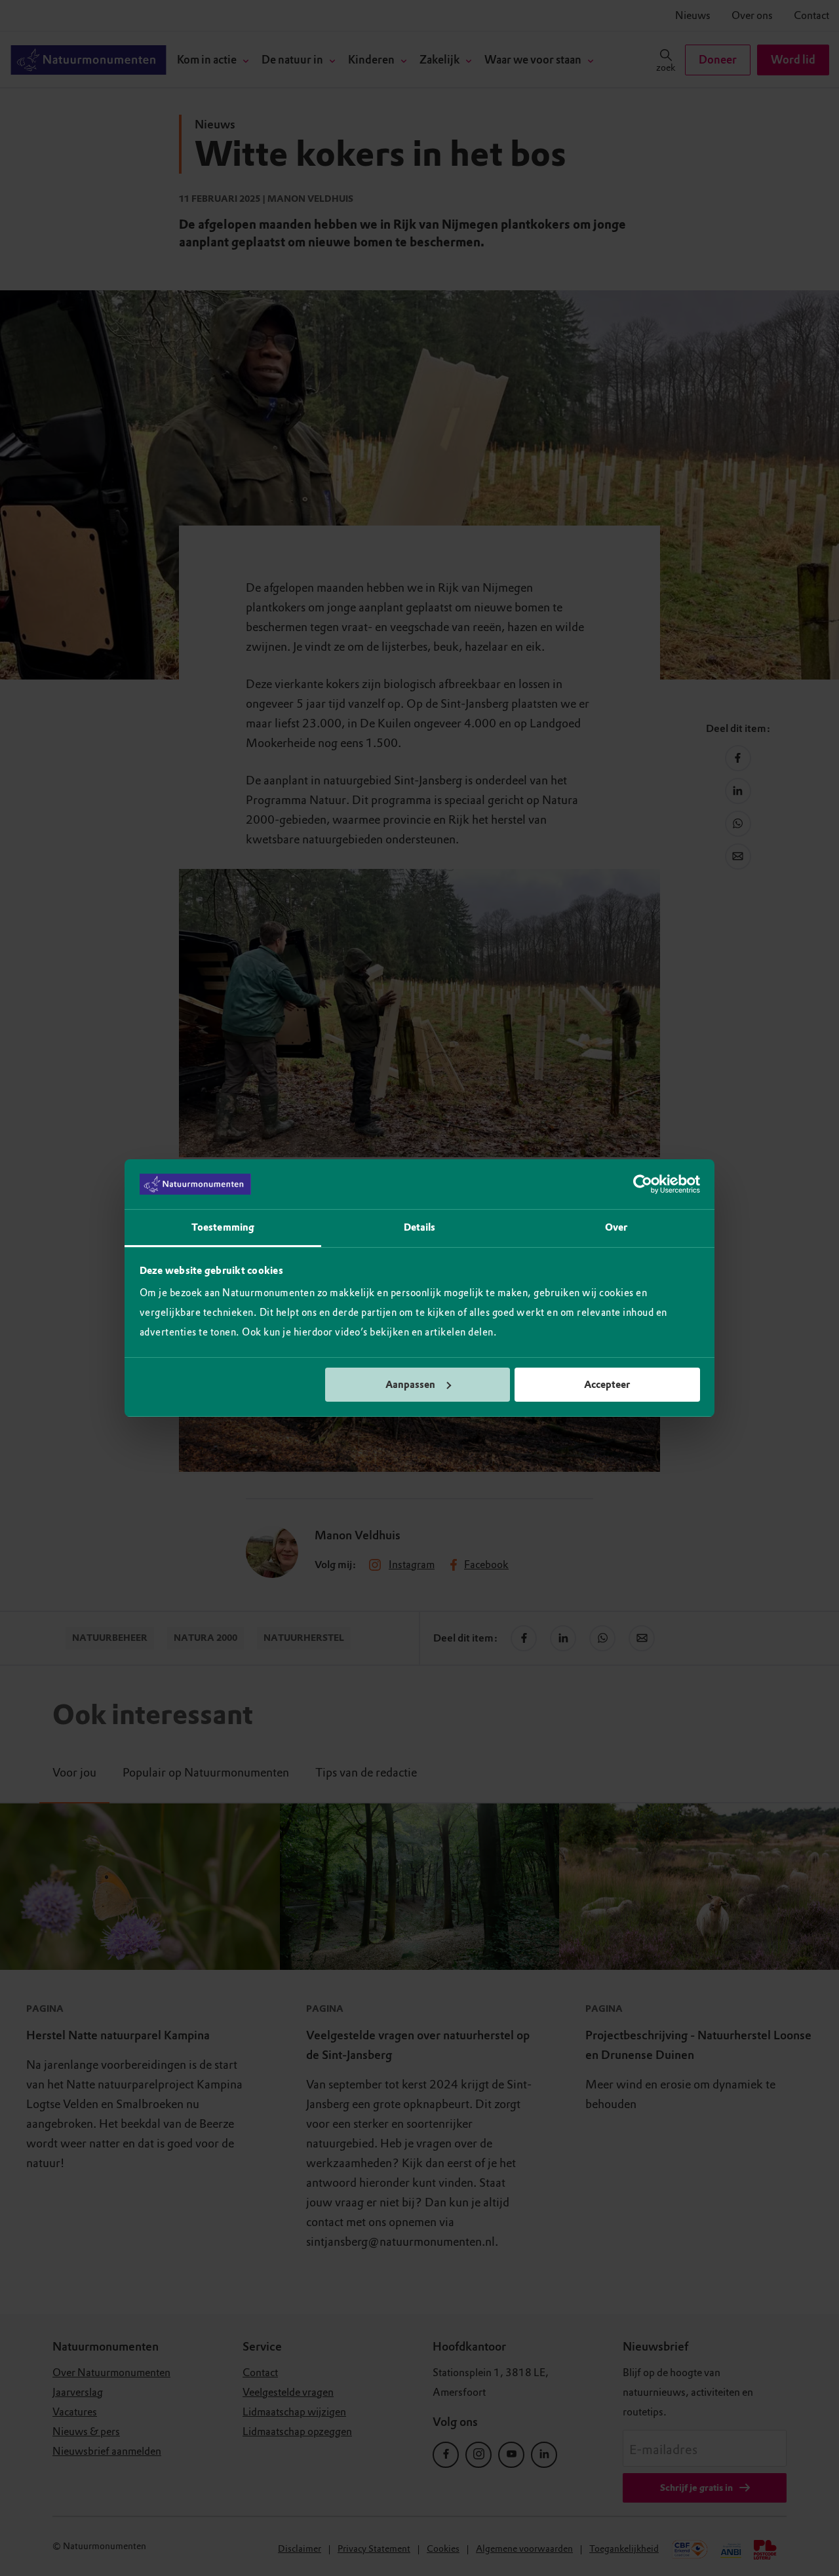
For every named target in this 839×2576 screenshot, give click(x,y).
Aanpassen (410, 1385)
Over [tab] (616, 1227)
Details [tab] (420, 1227)
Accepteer (607, 1385)
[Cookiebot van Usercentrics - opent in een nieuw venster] (643, 1184)
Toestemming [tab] (223, 1227)
